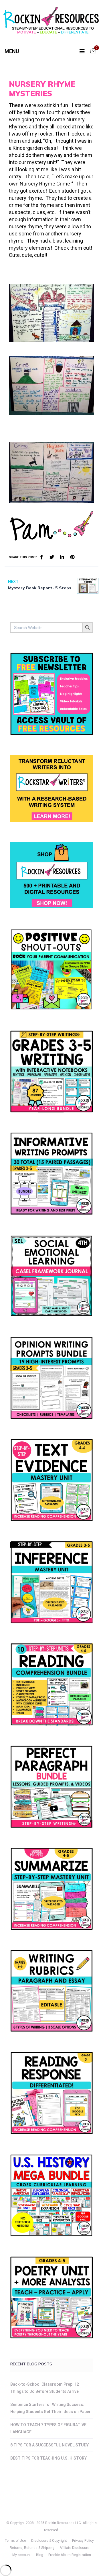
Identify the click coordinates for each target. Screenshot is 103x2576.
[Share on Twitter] (52, 557)
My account (22, 2555)
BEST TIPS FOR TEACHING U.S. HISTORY (48, 2458)
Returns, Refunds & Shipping (32, 2548)
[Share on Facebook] (41, 557)
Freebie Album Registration (70, 2555)
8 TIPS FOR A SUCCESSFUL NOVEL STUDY (49, 2445)
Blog (40, 2555)
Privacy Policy (83, 2541)
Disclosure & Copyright (49, 2541)
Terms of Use (15, 2541)
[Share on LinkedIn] (62, 557)
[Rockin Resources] (51, 22)
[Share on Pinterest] (72, 557)
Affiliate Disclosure (74, 2548)
